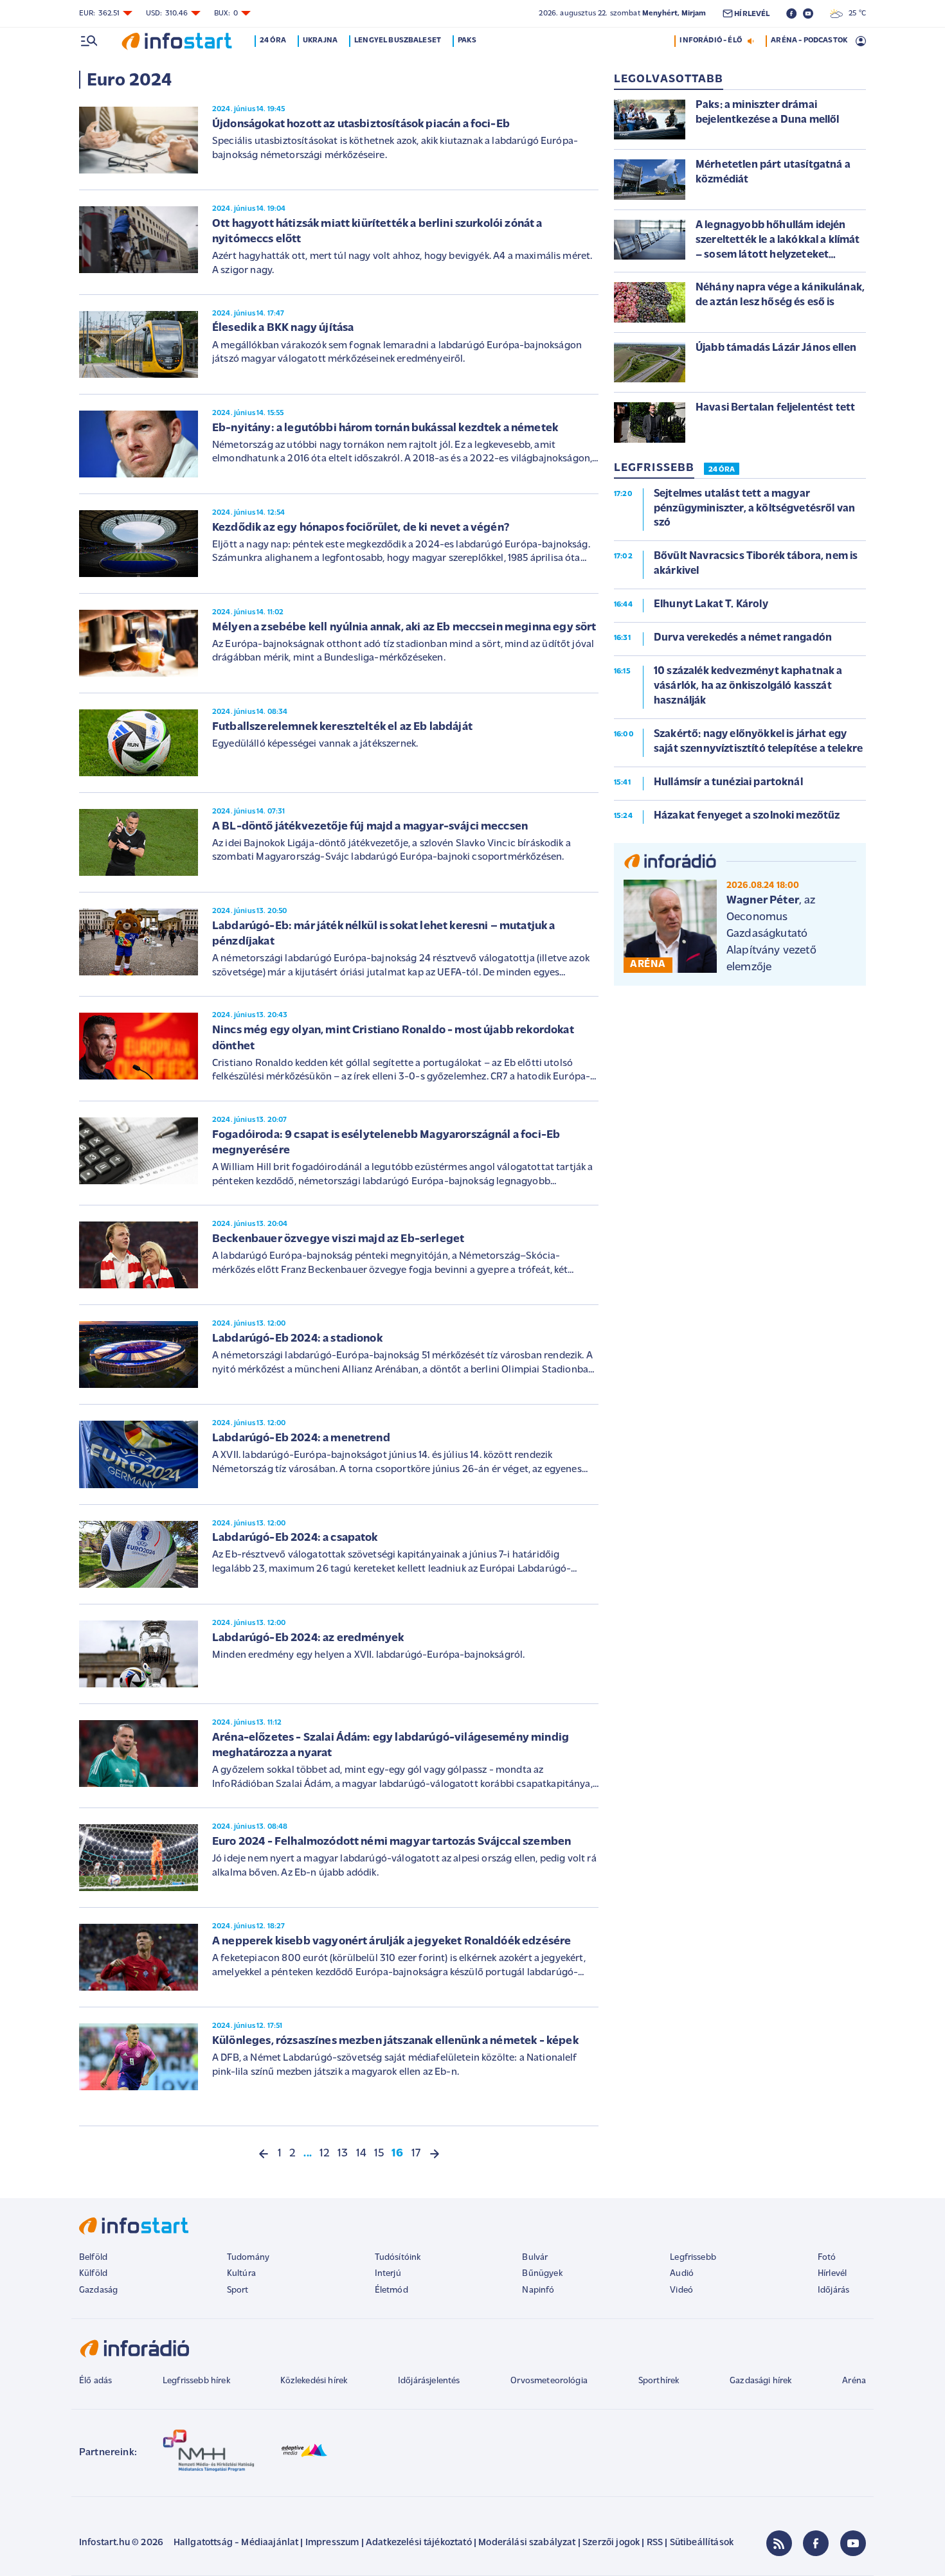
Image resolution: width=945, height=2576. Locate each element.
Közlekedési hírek (314, 2381)
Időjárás (833, 2290)
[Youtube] (853, 2543)
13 (343, 2154)
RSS (655, 2543)
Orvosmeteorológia (549, 2381)
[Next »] (435, 2154)
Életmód (392, 2290)
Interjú (388, 2274)
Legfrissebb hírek (196, 2381)
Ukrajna (320, 40)
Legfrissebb (693, 2258)
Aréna (854, 2381)
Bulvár (535, 2258)
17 (416, 2154)
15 (379, 2154)
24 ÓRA (722, 470)
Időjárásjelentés (429, 2381)
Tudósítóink (398, 2258)
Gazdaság (98, 2290)
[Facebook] (816, 2543)
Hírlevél (832, 2274)
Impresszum (332, 2543)
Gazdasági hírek (760, 2381)
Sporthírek (659, 2381)
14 (361, 2154)
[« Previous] (264, 2154)
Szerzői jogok (611, 2543)
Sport (238, 2290)
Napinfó (538, 2290)
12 (325, 2154)
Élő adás (95, 2381)
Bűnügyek (542, 2274)
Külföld (93, 2274)
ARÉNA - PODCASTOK (809, 40)
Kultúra (241, 2274)
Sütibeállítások (702, 2543)
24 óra (273, 40)
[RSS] (779, 2543)
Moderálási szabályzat (527, 2543)
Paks (467, 40)
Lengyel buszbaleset (398, 40)
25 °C (854, 13)
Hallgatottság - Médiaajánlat (236, 2543)
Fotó (827, 2258)
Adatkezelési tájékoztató (419, 2543)
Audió (682, 2274)
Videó (681, 2290)
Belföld (93, 2258)
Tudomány (248, 2258)
